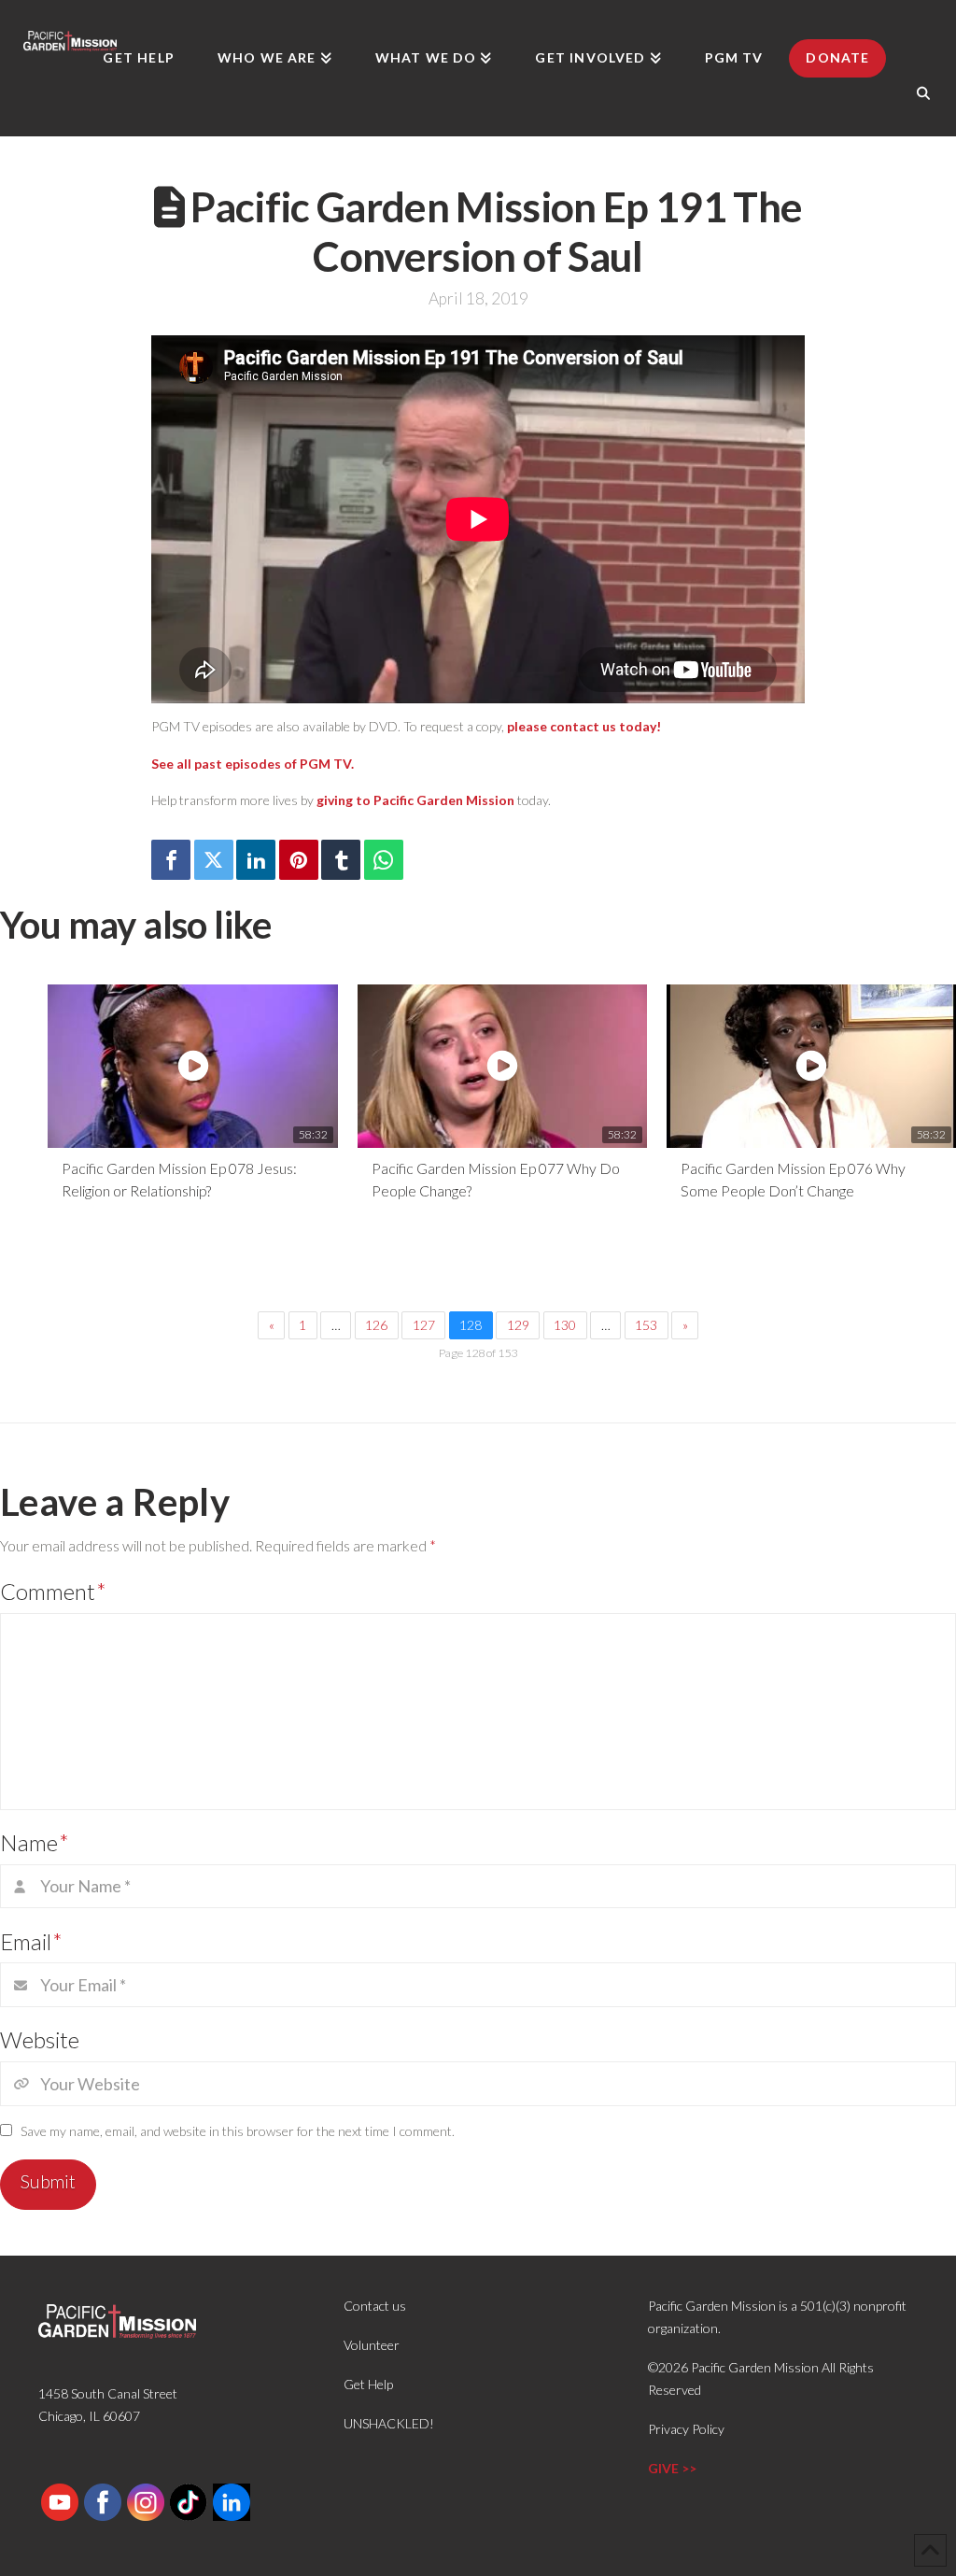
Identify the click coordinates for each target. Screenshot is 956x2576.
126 (376, 1325)
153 (646, 1325)
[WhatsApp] (384, 860)
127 (424, 1325)
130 (565, 1325)
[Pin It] (299, 860)
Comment (53, 1591)
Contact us (375, 2306)
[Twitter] (214, 860)
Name (35, 1842)
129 (518, 1325)
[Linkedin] (256, 860)
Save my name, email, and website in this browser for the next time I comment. (238, 2131)
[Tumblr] (341, 860)
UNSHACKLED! (389, 2423)
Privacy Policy (686, 2429)
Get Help (368, 2384)
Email (31, 1941)
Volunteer (372, 2345)
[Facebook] (171, 860)
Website (40, 2039)
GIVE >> (672, 2468)
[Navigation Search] (923, 93)
